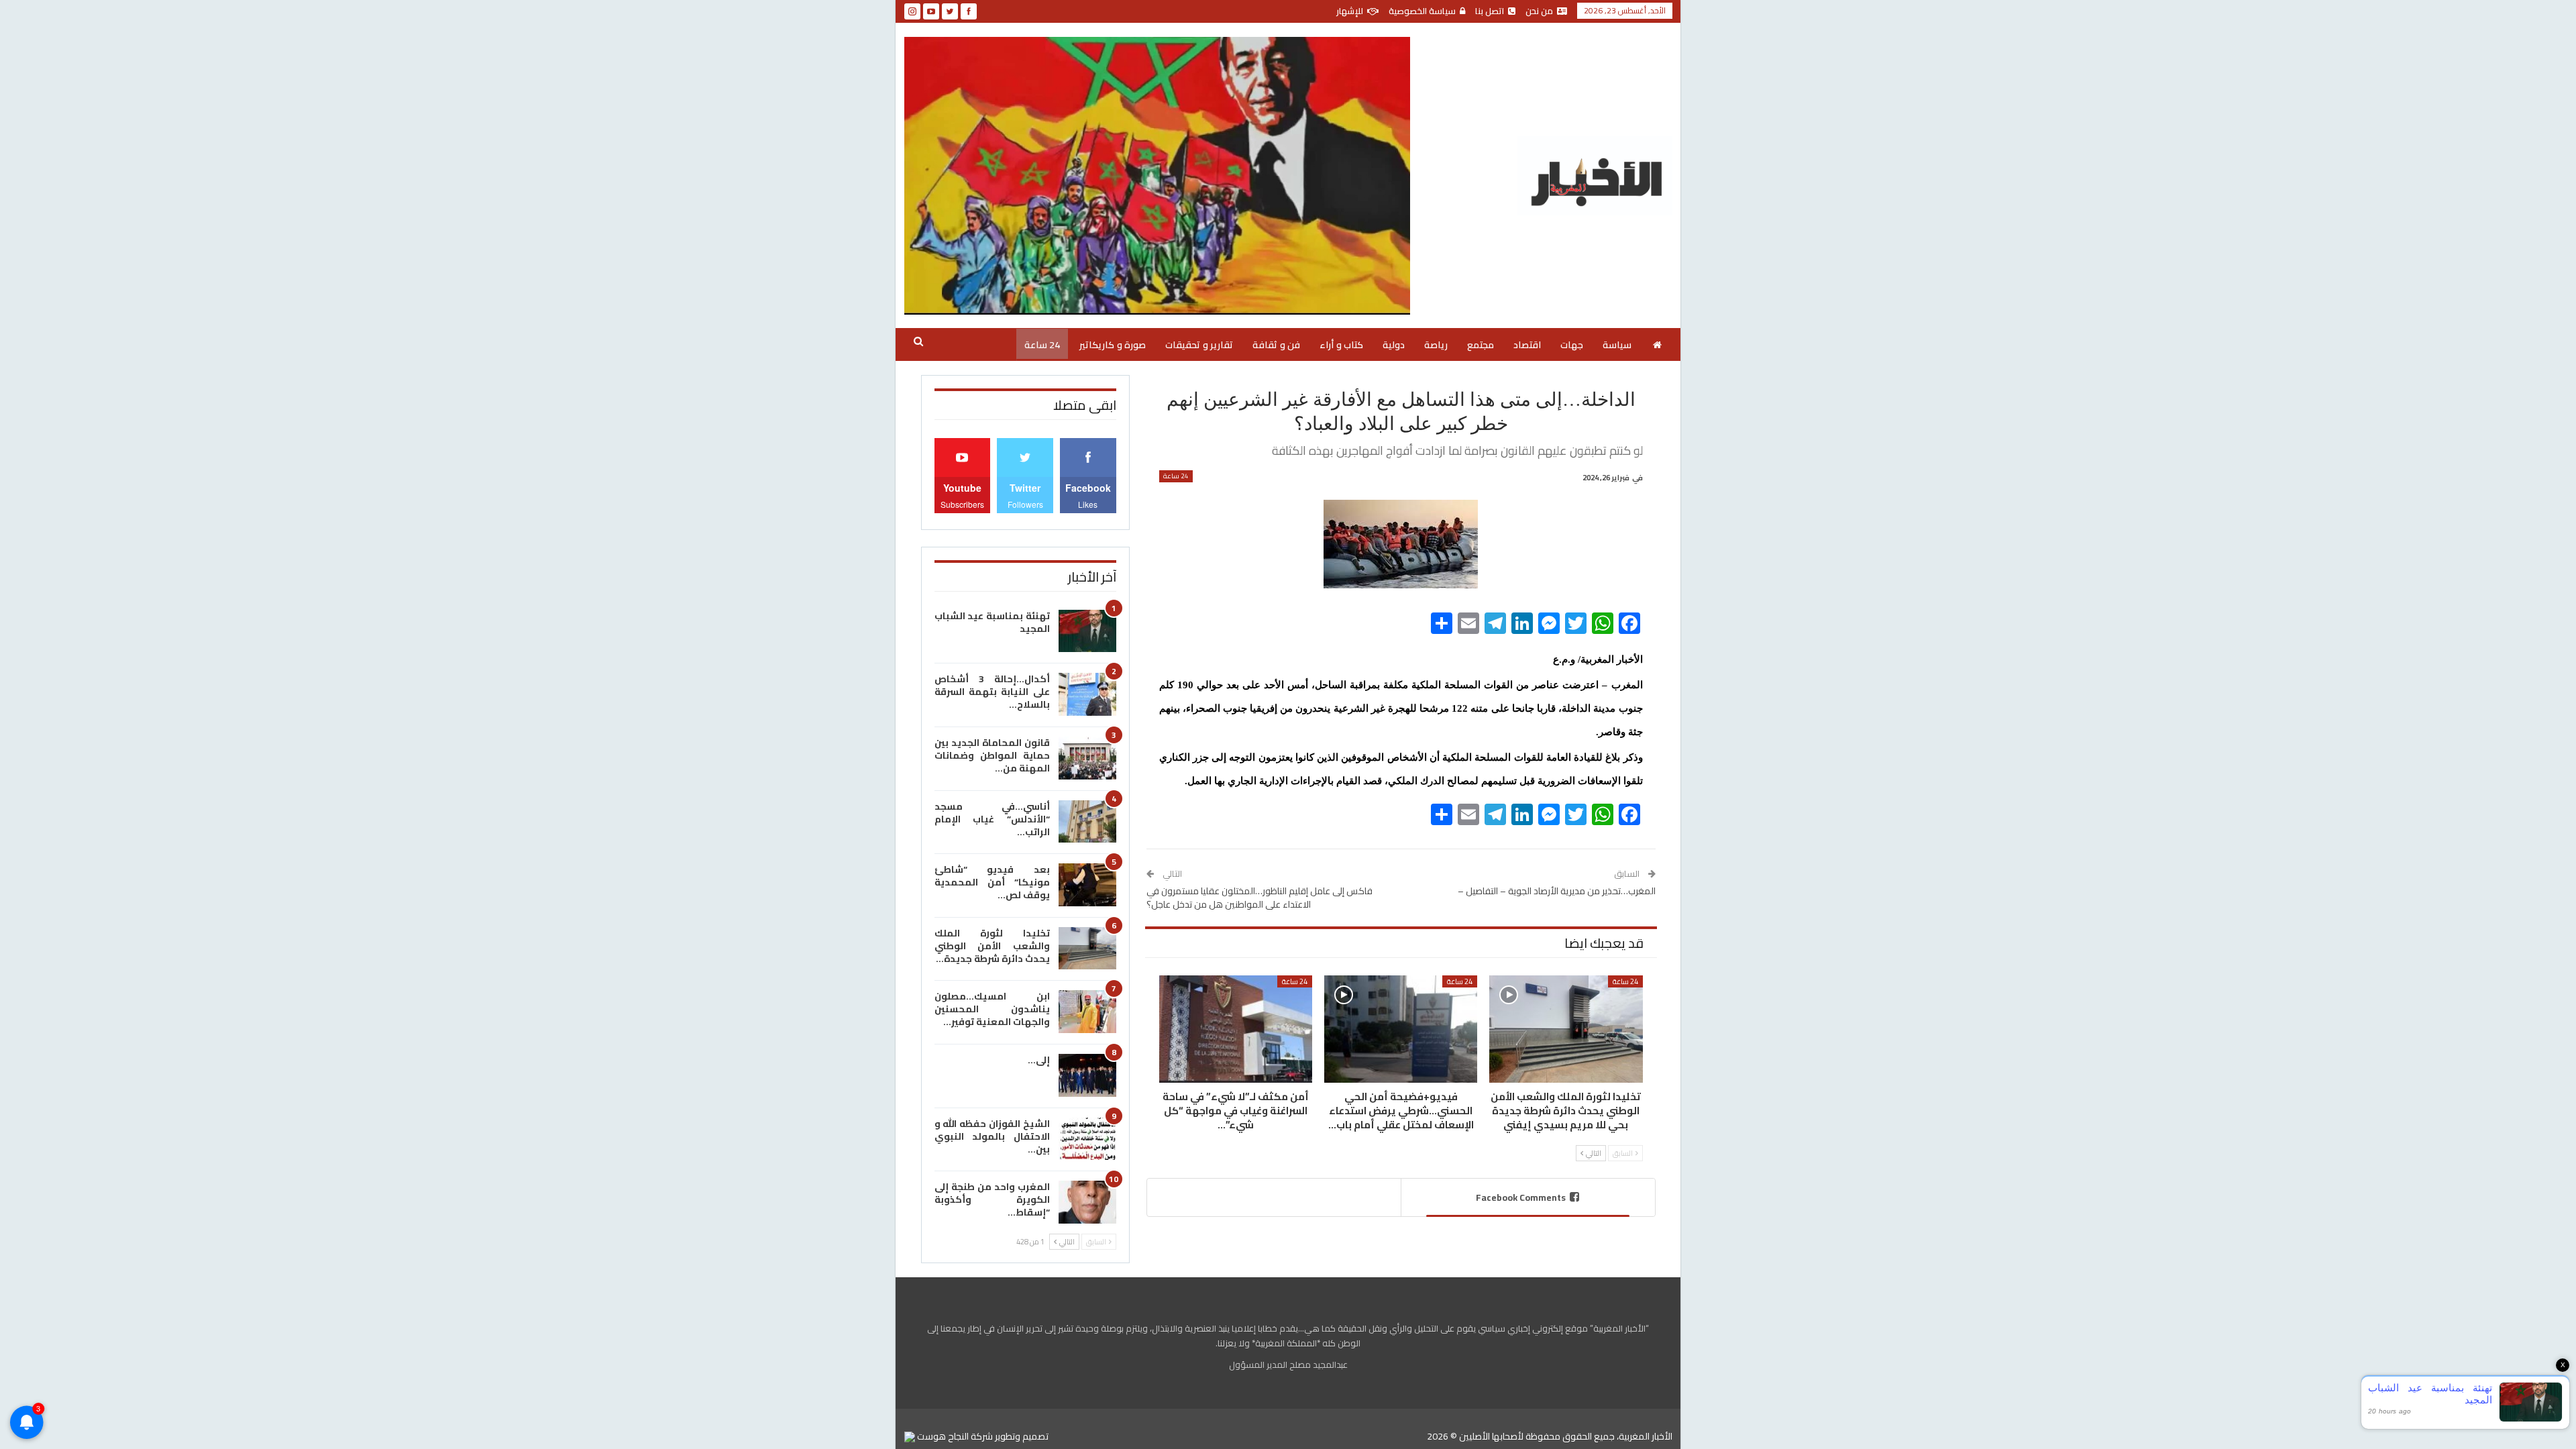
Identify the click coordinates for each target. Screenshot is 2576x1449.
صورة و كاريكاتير (1113, 345)
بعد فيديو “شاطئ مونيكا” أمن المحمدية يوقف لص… (992, 882)
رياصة (1436, 345)
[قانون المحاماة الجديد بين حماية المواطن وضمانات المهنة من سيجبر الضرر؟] (1087, 758)
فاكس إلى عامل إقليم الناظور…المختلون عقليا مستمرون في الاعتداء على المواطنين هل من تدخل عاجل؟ (1259, 898)
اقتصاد (1527, 345)
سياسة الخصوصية (1422, 11)
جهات (1572, 345)
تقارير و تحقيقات (1199, 345)
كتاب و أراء (1341, 345)
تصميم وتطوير (1022, 1436)
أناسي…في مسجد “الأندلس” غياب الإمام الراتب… (992, 819)
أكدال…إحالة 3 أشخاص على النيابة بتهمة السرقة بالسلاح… (992, 692)
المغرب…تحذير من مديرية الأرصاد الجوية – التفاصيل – (1557, 891)
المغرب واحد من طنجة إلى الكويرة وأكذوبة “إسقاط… (992, 1199)
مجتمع (1481, 345)
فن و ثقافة (1276, 345)
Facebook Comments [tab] (1521, 1197)
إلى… (1039, 1060)
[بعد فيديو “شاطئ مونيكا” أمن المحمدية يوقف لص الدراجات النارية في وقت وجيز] (1087, 885)
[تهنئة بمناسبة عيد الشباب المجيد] (1087, 631)
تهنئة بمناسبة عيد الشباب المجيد (992, 622)
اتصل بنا (1490, 11)
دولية (1394, 345)
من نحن (1539, 11)
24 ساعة (1042, 345)
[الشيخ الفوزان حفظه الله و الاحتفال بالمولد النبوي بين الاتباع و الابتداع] (1087, 1139)
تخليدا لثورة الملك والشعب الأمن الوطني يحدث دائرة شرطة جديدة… (992, 946)
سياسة (1617, 345)
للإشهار (1350, 11)
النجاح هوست (942, 1436)
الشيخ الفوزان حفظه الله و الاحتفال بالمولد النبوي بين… (992, 1136)
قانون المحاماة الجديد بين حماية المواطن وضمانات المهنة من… (992, 755)
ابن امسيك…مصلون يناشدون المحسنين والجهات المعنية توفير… (992, 1009)
